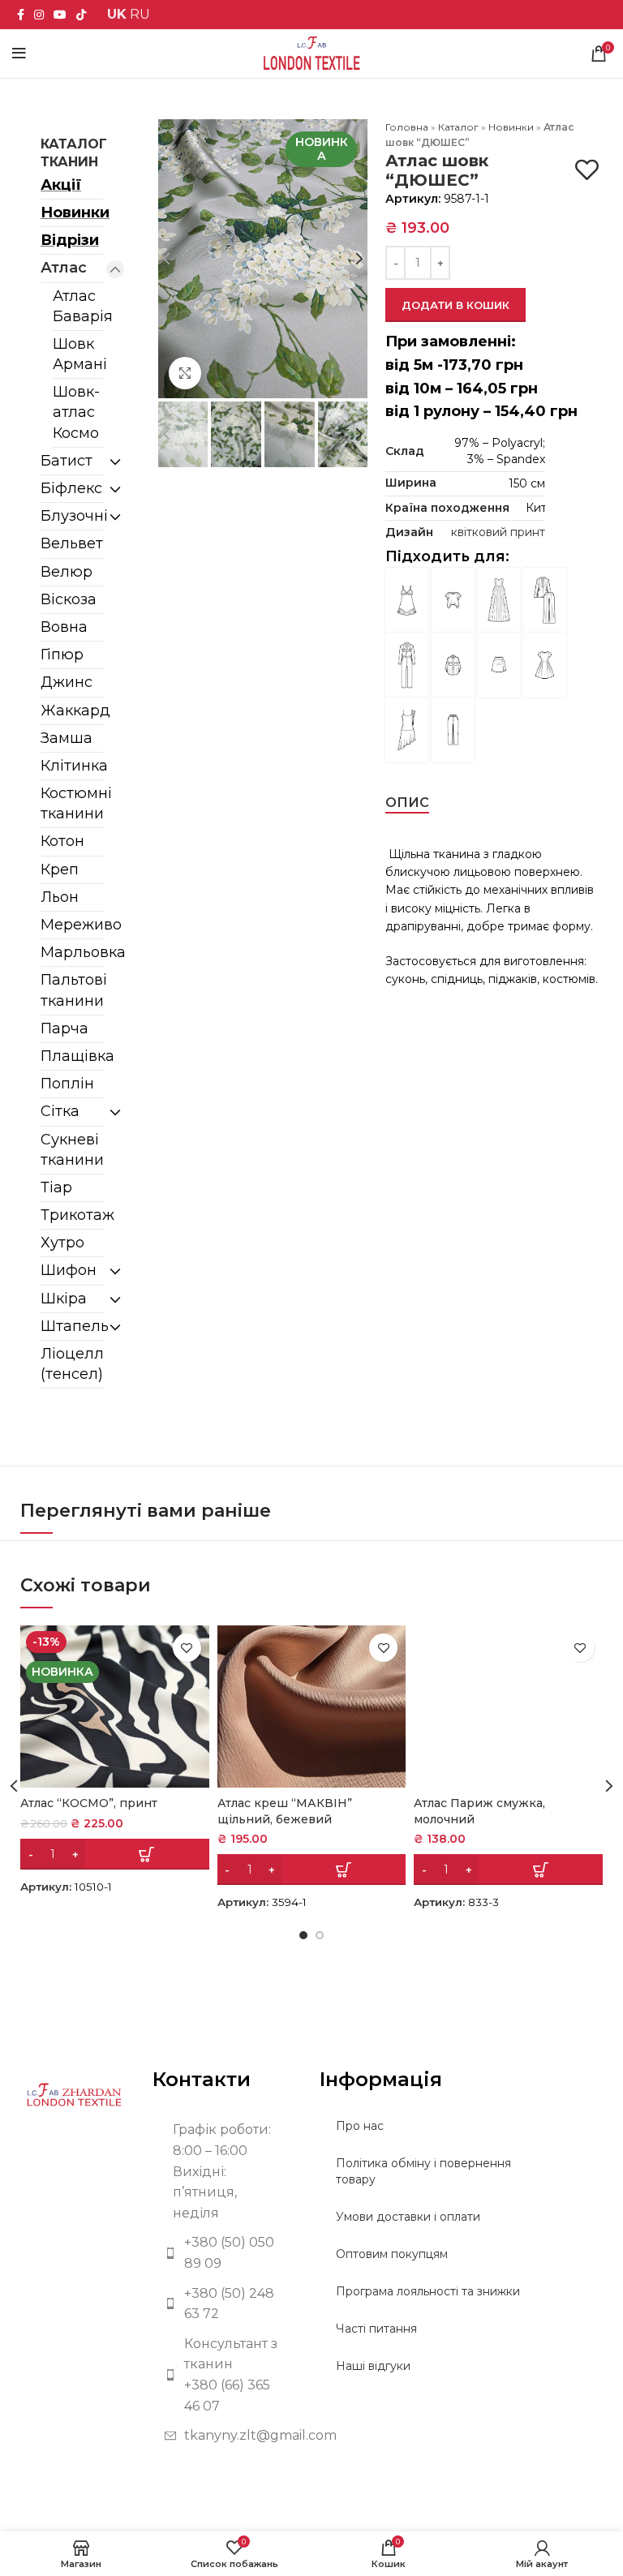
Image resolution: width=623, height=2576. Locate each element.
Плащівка (72, 1056)
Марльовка (72, 952)
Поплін (67, 1084)
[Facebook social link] (21, 15)
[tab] (407, 803)
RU (140, 14)
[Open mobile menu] (19, 54)
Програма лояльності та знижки (428, 2291)
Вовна (64, 627)
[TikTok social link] (81, 15)
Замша (67, 738)
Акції (61, 185)
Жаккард (72, 711)
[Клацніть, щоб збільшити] (185, 373)
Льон (60, 897)
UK (117, 14)
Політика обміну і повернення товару (423, 2171)
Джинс (67, 682)
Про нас (360, 2126)
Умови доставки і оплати (408, 2217)
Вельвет (72, 543)
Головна (407, 127)
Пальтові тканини (72, 990)
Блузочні (72, 516)
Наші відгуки (373, 2366)
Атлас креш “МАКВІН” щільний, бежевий (285, 1811)
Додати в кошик (455, 305)
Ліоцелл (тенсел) (72, 1364)
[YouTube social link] (60, 15)
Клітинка (72, 766)
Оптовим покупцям (392, 2254)
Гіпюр (62, 655)
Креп (60, 869)
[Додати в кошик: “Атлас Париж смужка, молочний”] (508, 1870)
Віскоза (69, 599)
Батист (67, 461)
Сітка (60, 1111)
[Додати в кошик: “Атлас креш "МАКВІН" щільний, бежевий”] (312, 1870)
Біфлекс (71, 488)
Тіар (56, 1187)
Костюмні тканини (72, 803)
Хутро (62, 1243)
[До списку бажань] (587, 170)
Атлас (64, 268)
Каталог (458, 127)
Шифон (69, 1270)
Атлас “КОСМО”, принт (89, 1803)
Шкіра (64, 1299)
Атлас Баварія (78, 306)
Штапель (72, 1326)
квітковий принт (498, 532)
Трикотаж (72, 1215)
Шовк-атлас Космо (76, 412)
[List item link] (224, 2253)
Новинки (72, 213)
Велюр (67, 572)
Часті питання (376, 2329)
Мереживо (72, 925)
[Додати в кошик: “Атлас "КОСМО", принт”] (115, 1854)
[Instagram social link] (39, 15)
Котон (62, 841)
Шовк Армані (78, 354)
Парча (64, 1028)
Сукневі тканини (72, 1150)
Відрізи (70, 240)
